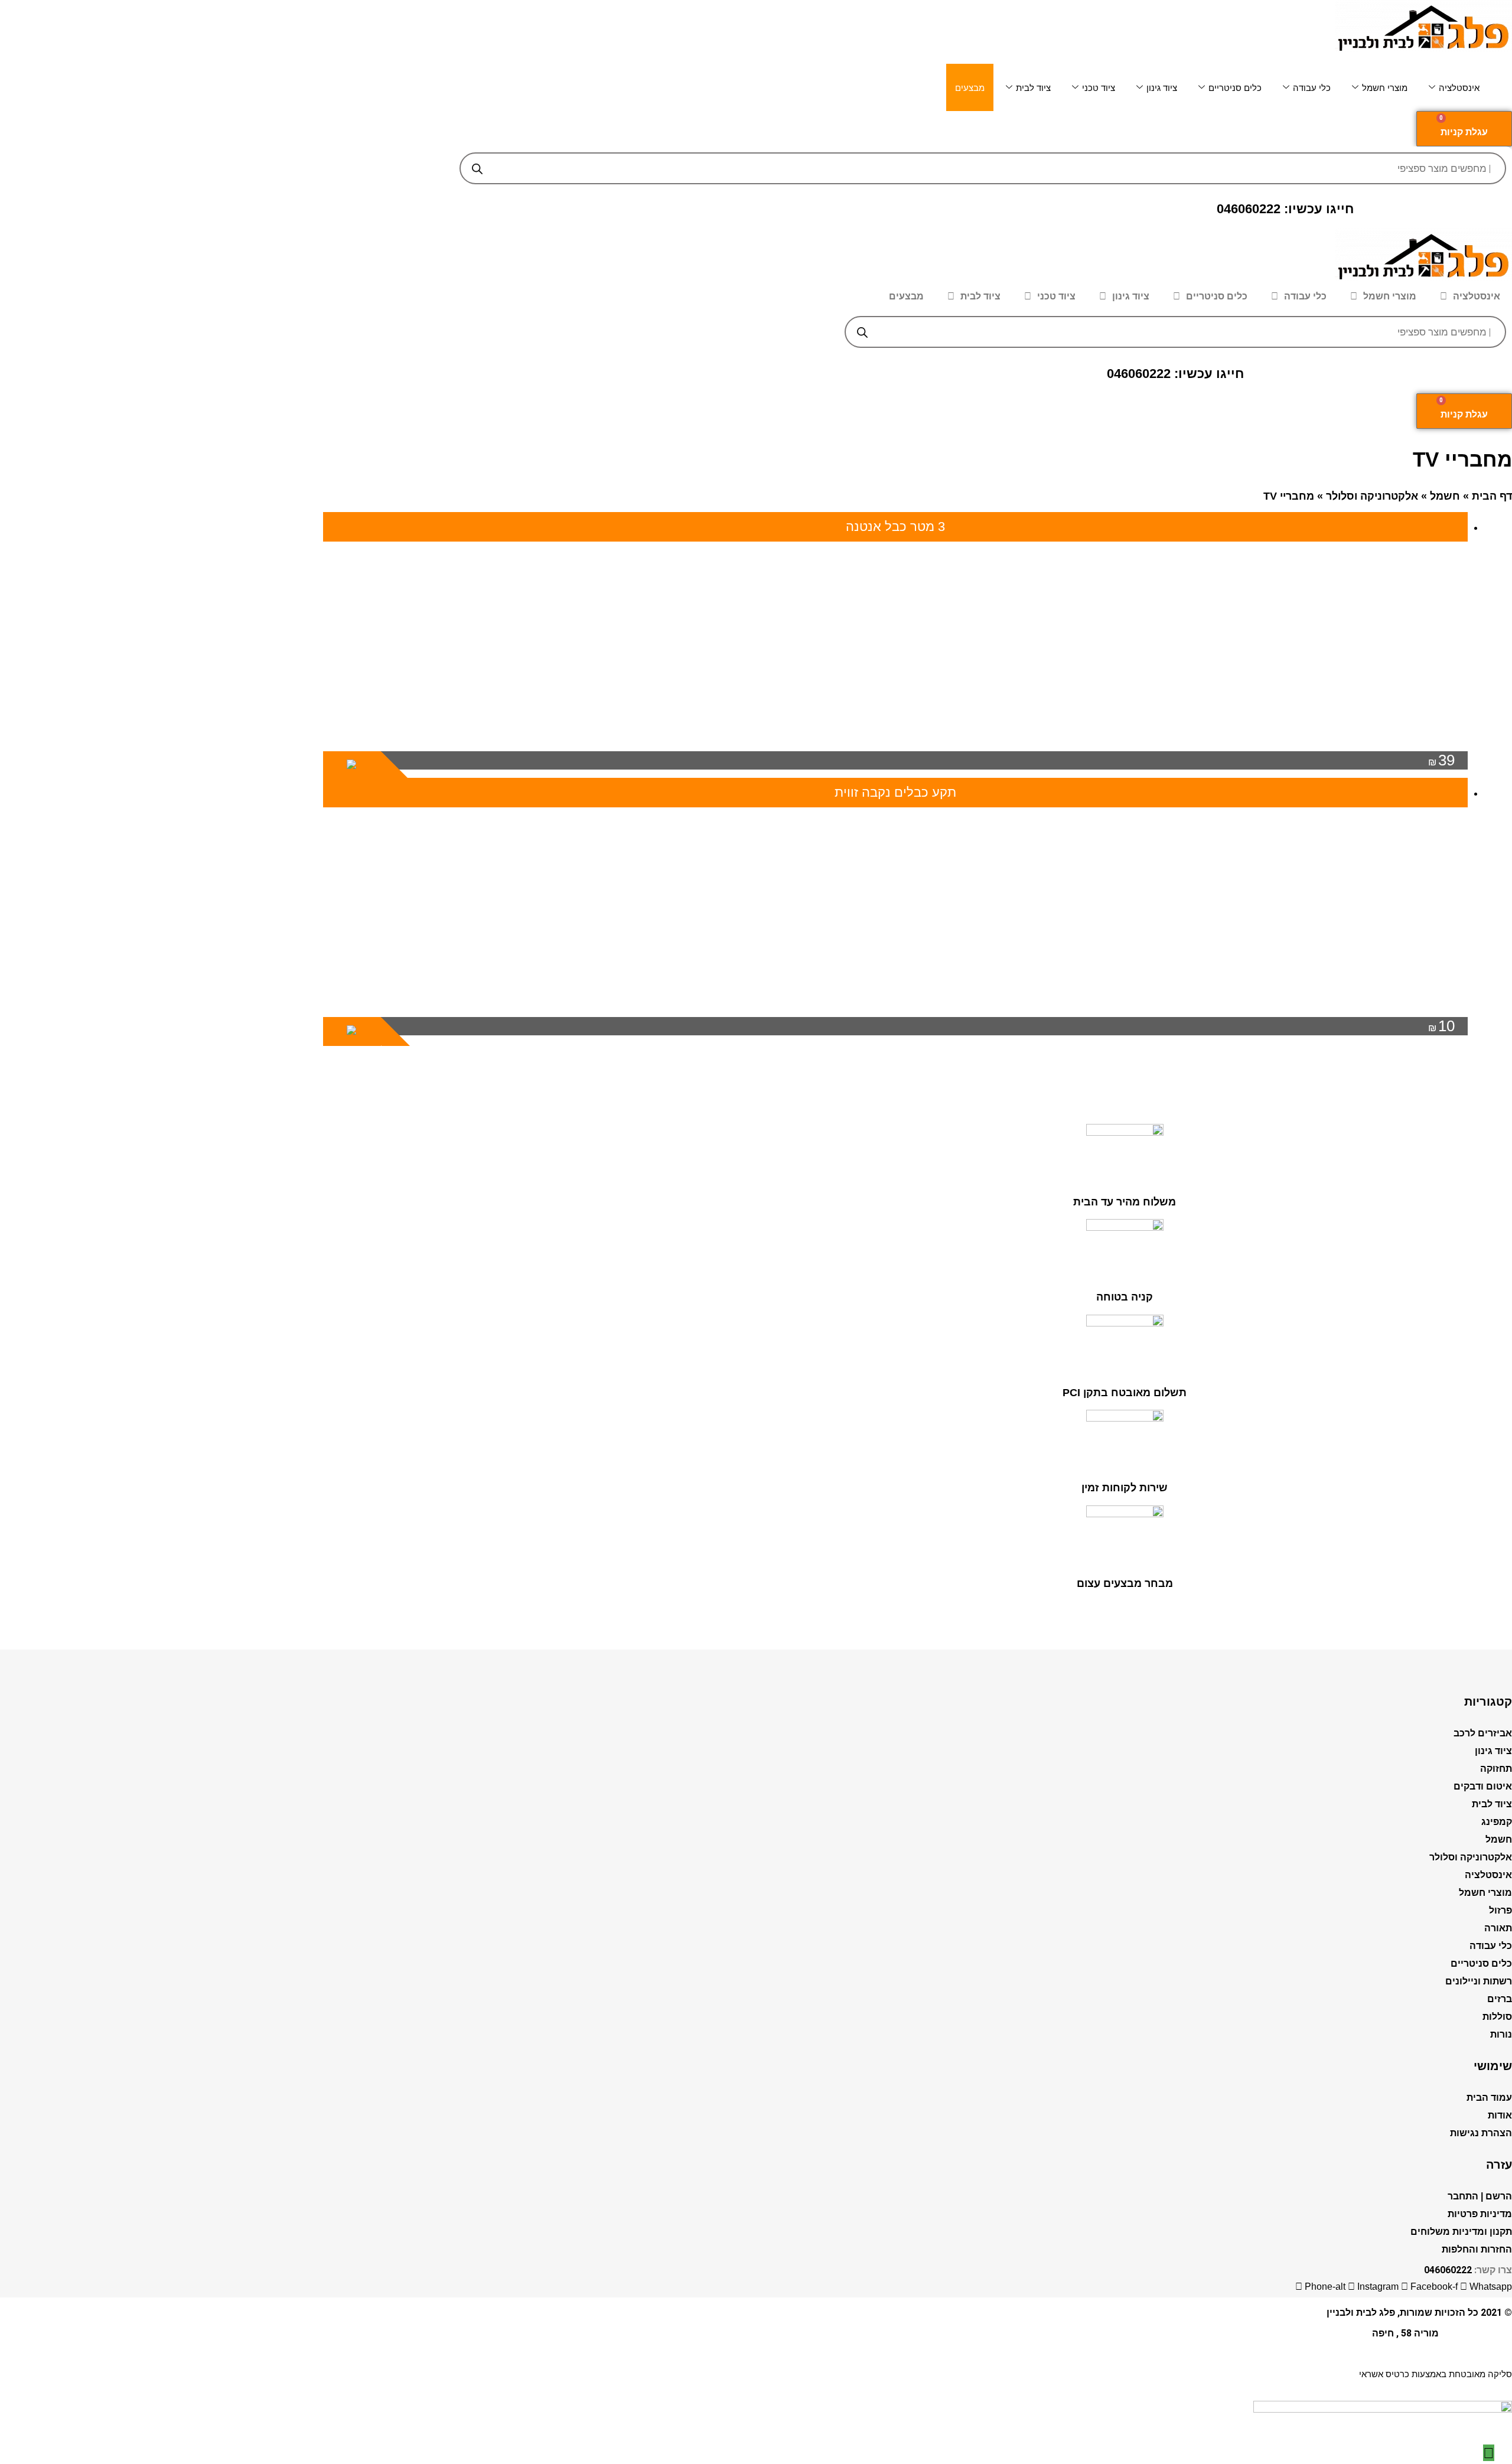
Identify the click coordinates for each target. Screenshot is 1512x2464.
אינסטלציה (1459, 88)
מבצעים (970, 88)
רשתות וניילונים (1479, 1981)
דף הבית (1492, 496)
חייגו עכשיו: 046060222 (1285, 209)
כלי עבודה (1312, 88)
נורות (1501, 2034)
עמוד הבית (1489, 2098)
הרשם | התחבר (1480, 2196)
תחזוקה (1496, 1769)
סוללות (1497, 2017)
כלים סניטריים (1235, 88)
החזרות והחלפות (1477, 2249)
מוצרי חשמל (1385, 88)
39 (1441, 760)
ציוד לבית (1033, 88)
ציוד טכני (1099, 88)
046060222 (1448, 2270)
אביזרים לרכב (1483, 1733)
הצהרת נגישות (1481, 2133)
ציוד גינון (1162, 88)
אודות (1500, 2115)
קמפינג (1497, 1822)
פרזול (1500, 1910)
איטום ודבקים (1483, 1786)
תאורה (1498, 1928)
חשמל (1445, 496)
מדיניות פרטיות (1480, 2214)
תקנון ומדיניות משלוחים (1461, 2232)
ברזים (1500, 1999)
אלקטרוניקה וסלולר (1372, 496)
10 (1441, 1026)
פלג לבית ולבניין (1361, 2313)
